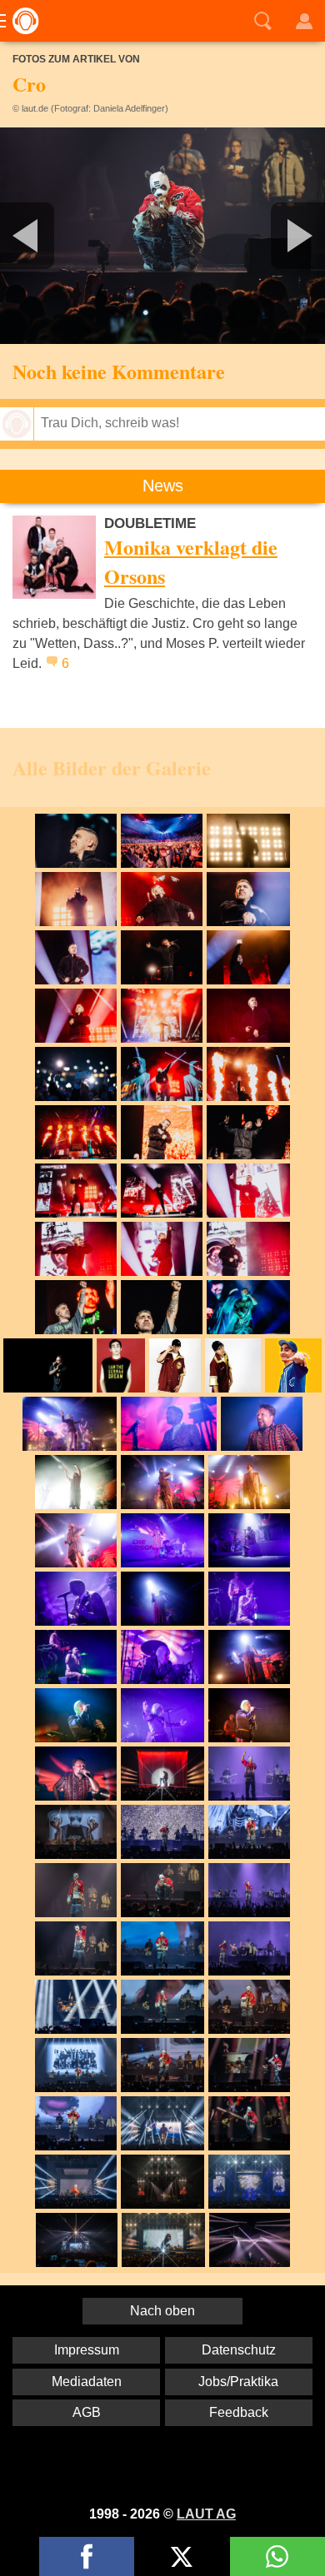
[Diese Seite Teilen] (87, 2556)
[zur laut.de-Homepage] (21, 21)
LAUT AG (206, 2514)
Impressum (87, 2350)
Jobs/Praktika (238, 2382)
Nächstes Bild (162, 236)
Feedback (239, 2412)
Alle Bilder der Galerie (112, 767)
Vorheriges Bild (54, 236)
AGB (87, 2412)
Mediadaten (87, 2382)
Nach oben (162, 2311)
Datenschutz (239, 2350)
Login (304, 21)
